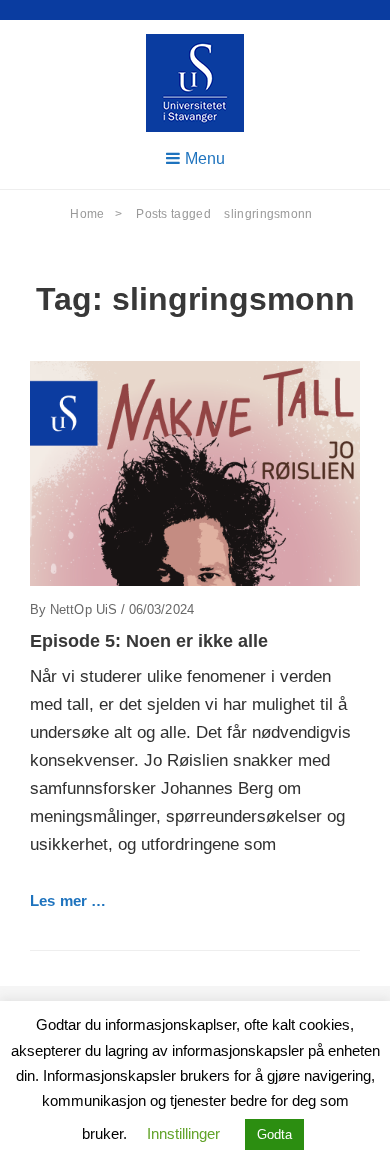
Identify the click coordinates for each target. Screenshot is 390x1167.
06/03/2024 (161, 609)
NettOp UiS (83, 609)
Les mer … (68, 900)
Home (96, 214)
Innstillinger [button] (183, 1133)
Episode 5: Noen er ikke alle (149, 641)
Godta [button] (274, 1134)
